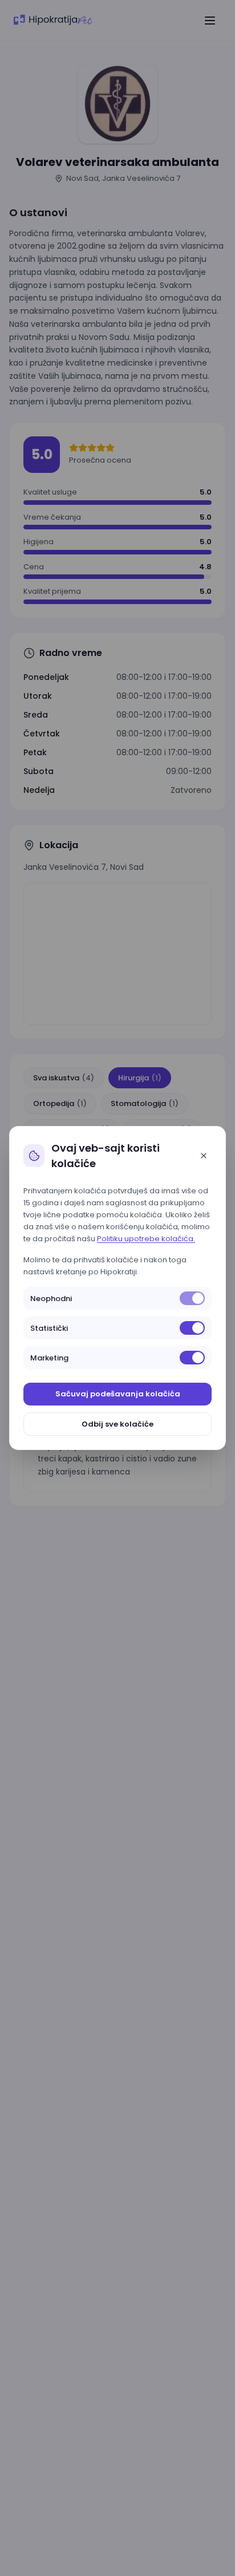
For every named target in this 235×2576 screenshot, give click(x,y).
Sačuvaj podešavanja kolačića (118, 1394)
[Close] (204, 1156)
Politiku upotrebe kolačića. (146, 1239)
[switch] (192, 1298)
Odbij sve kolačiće (117, 1424)
